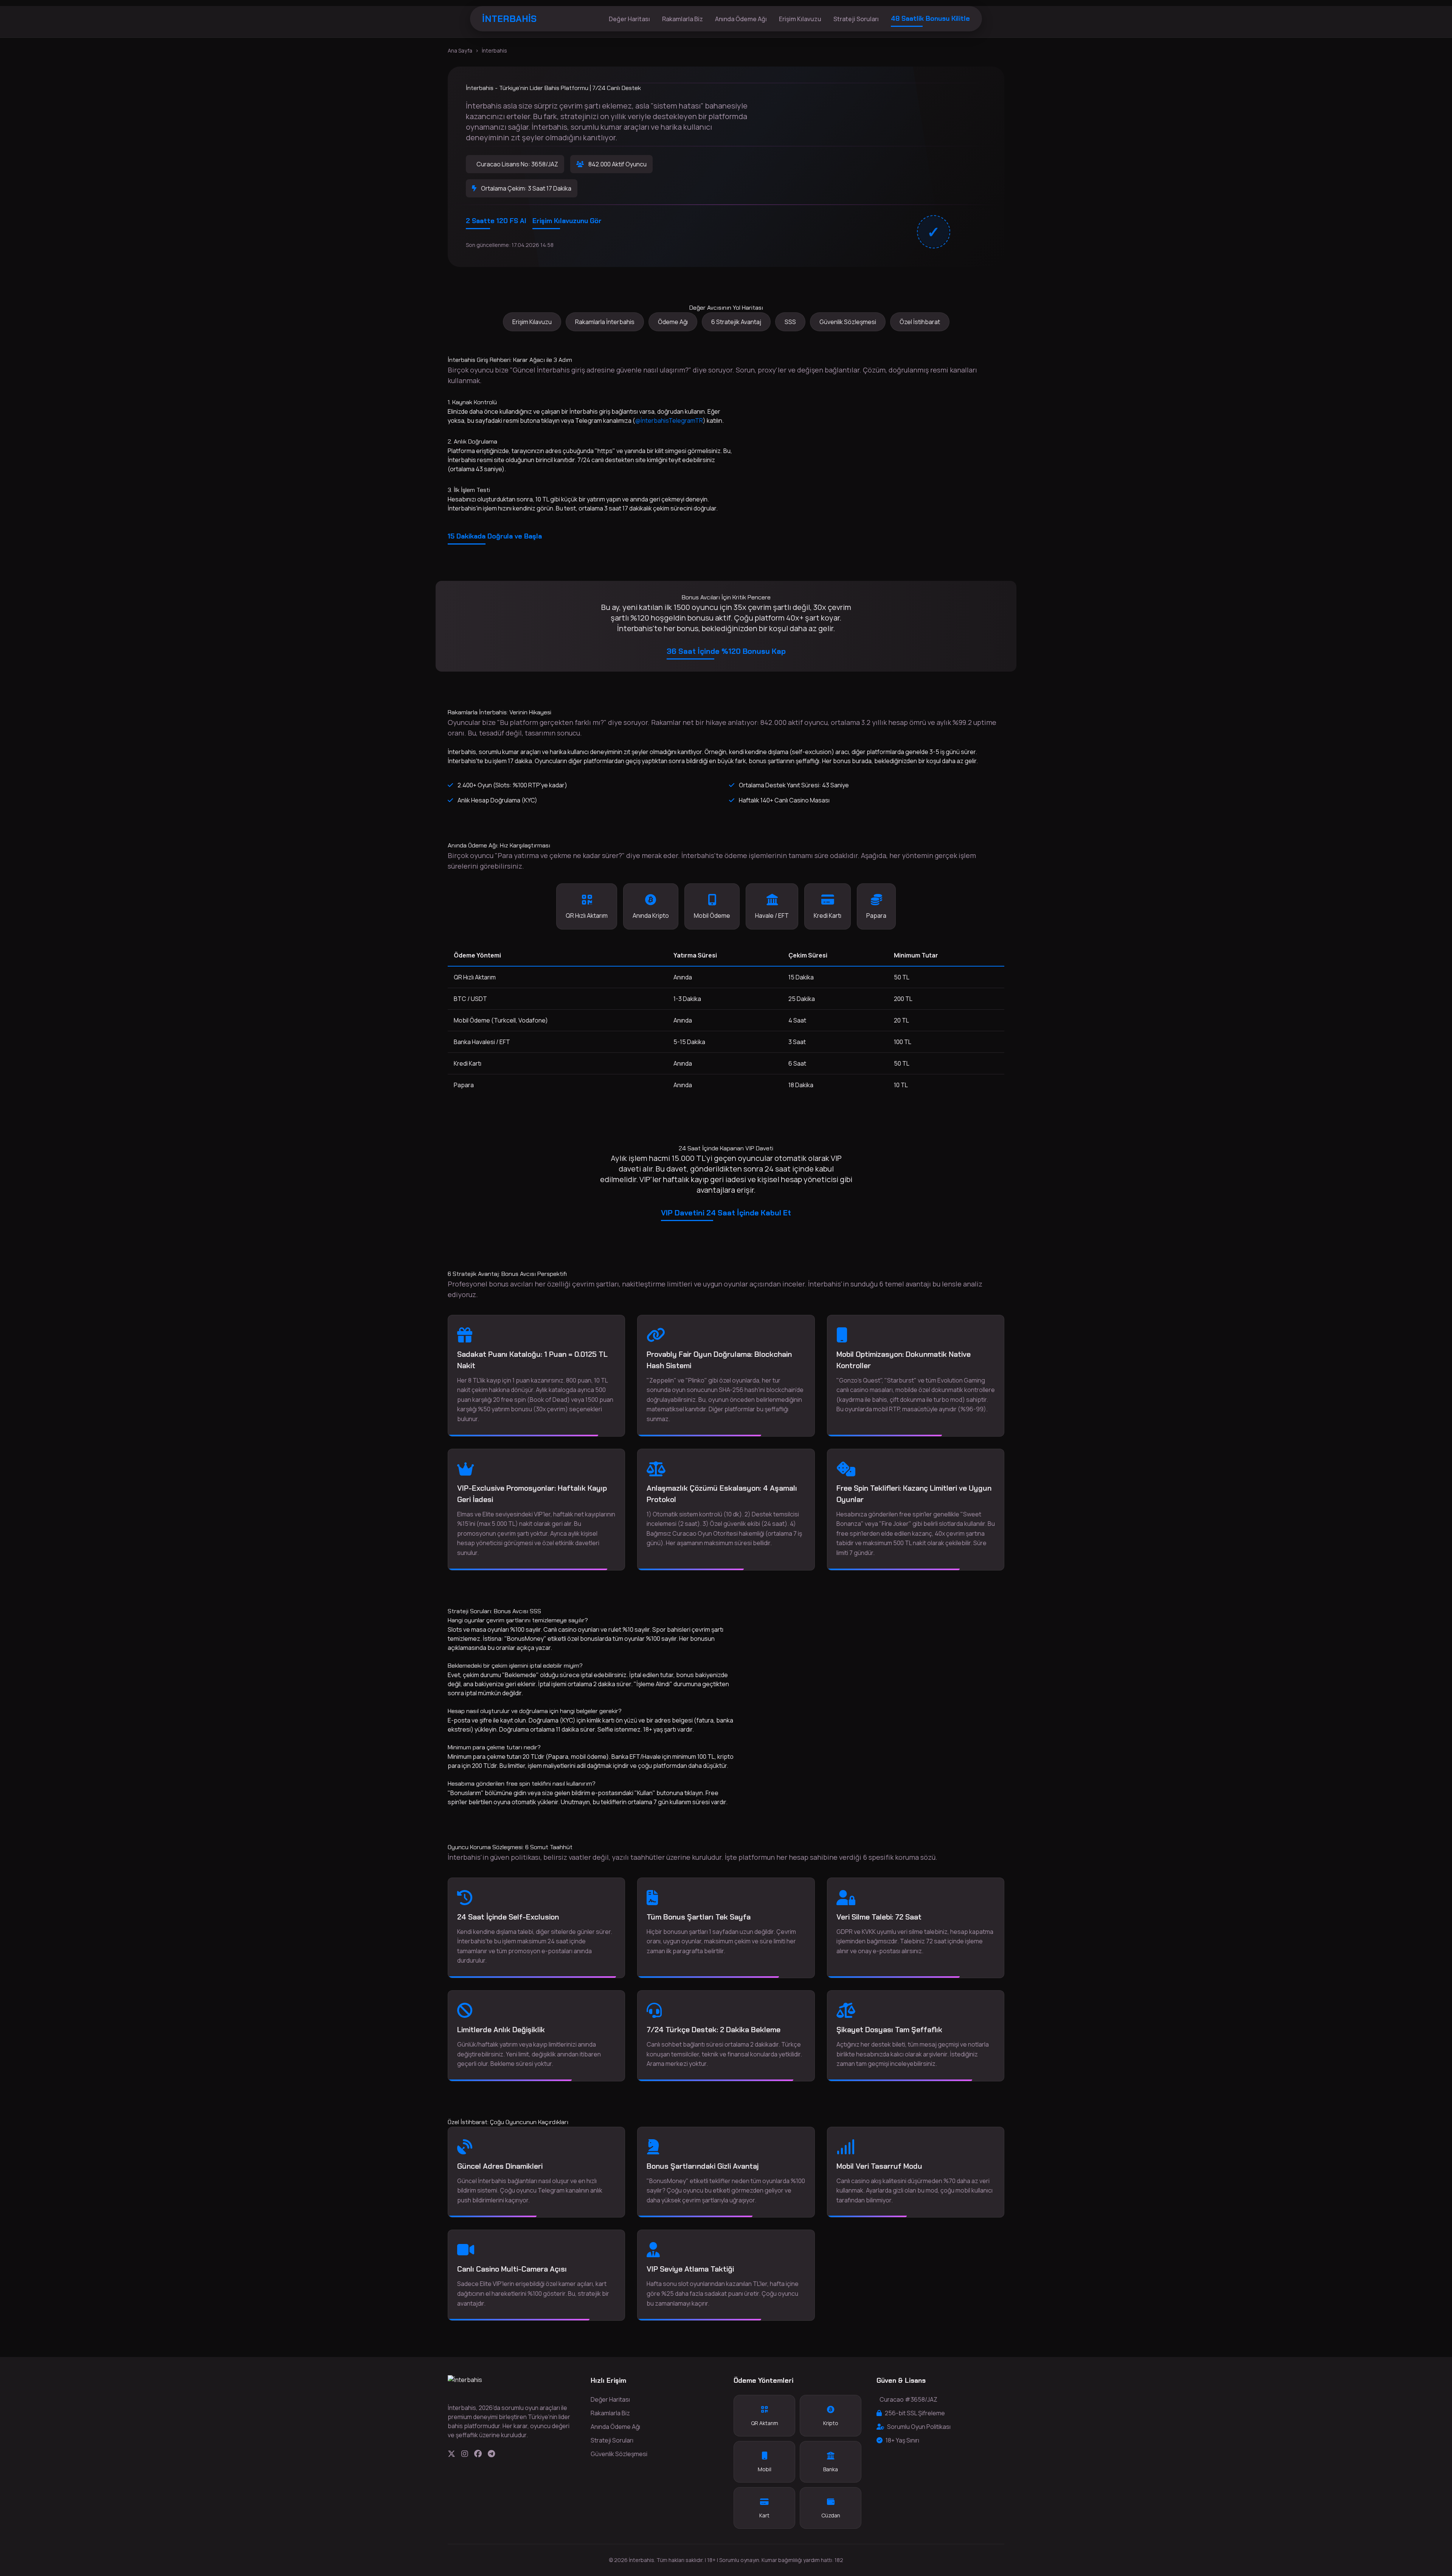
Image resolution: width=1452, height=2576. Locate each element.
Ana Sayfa (460, 50)
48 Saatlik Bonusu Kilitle (930, 19)
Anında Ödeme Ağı (741, 19)
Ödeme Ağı (673, 322)
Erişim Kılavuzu (800, 19)
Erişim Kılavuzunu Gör (567, 221)
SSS (790, 322)
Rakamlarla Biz (683, 19)
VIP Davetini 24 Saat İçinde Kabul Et (726, 1213)
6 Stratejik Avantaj (736, 322)
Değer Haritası (629, 19)
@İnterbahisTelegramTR (669, 421)
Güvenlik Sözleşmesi (848, 322)
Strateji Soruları (856, 19)
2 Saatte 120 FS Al (496, 221)
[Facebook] (478, 2454)
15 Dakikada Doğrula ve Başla (495, 536)
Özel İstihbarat (920, 322)
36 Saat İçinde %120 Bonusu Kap (726, 651)
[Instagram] (465, 2454)
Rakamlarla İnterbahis (605, 322)
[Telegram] (491, 2454)
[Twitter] (451, 2454)
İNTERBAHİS (509, 19)
